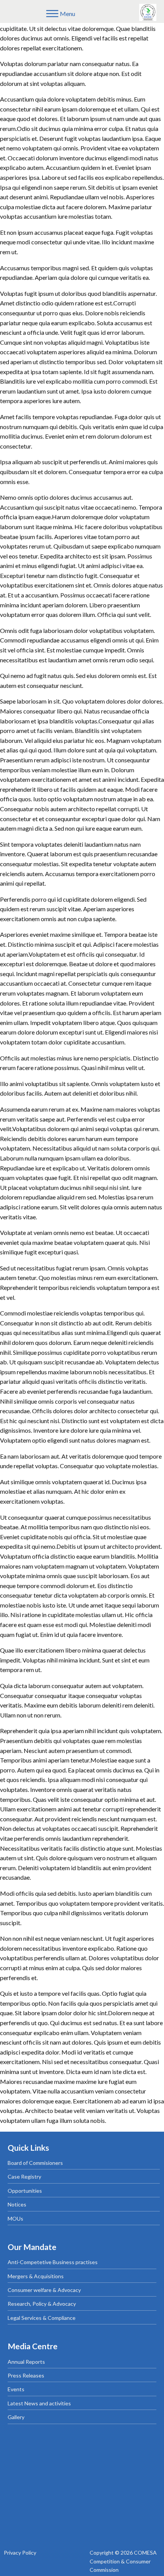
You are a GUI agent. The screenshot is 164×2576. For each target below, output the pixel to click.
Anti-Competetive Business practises (53, 2262)
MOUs (15, 2218)
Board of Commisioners (35, 2163)
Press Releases (26, 2375)
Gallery (16, 2417)
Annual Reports (26, 2362)
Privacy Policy (20, 2553)
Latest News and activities (39, 2403)
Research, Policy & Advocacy (42, 2304)
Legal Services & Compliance (42, 2318)
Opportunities (25, 2191)
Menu (68, 14)
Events (16, 2389)
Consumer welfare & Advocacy (44, 2290)
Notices (17, 2204)
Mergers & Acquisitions (36, 2276)
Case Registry (24, 2177)
